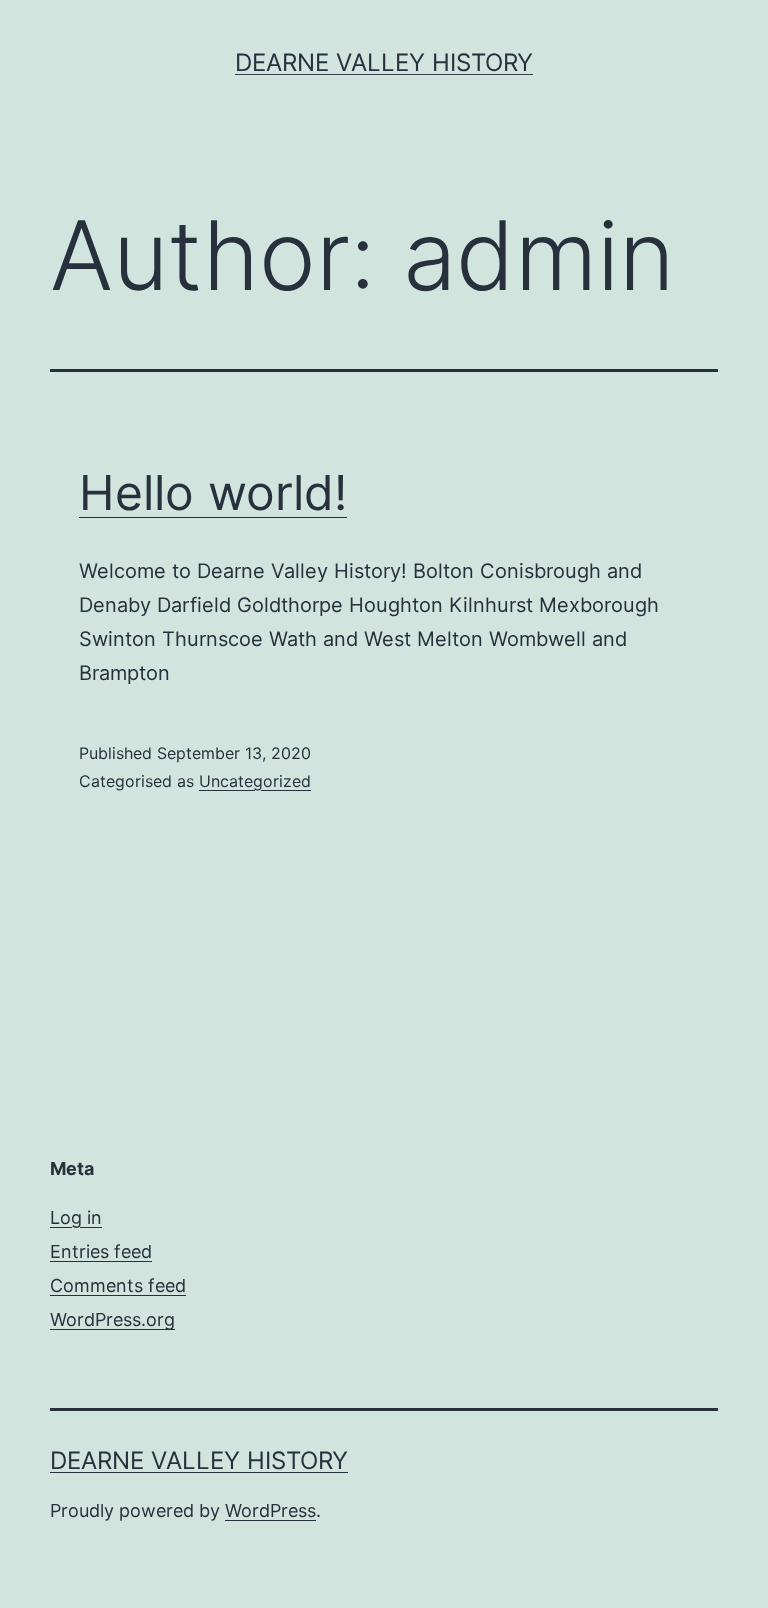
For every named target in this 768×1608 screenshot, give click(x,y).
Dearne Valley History (384, 62)
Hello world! (213, 492)
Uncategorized (255, 781)
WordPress (270, 1510)
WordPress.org (112, 1319)
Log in (76, 1217)
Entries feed (101, 1251)
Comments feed (118, 1285)
